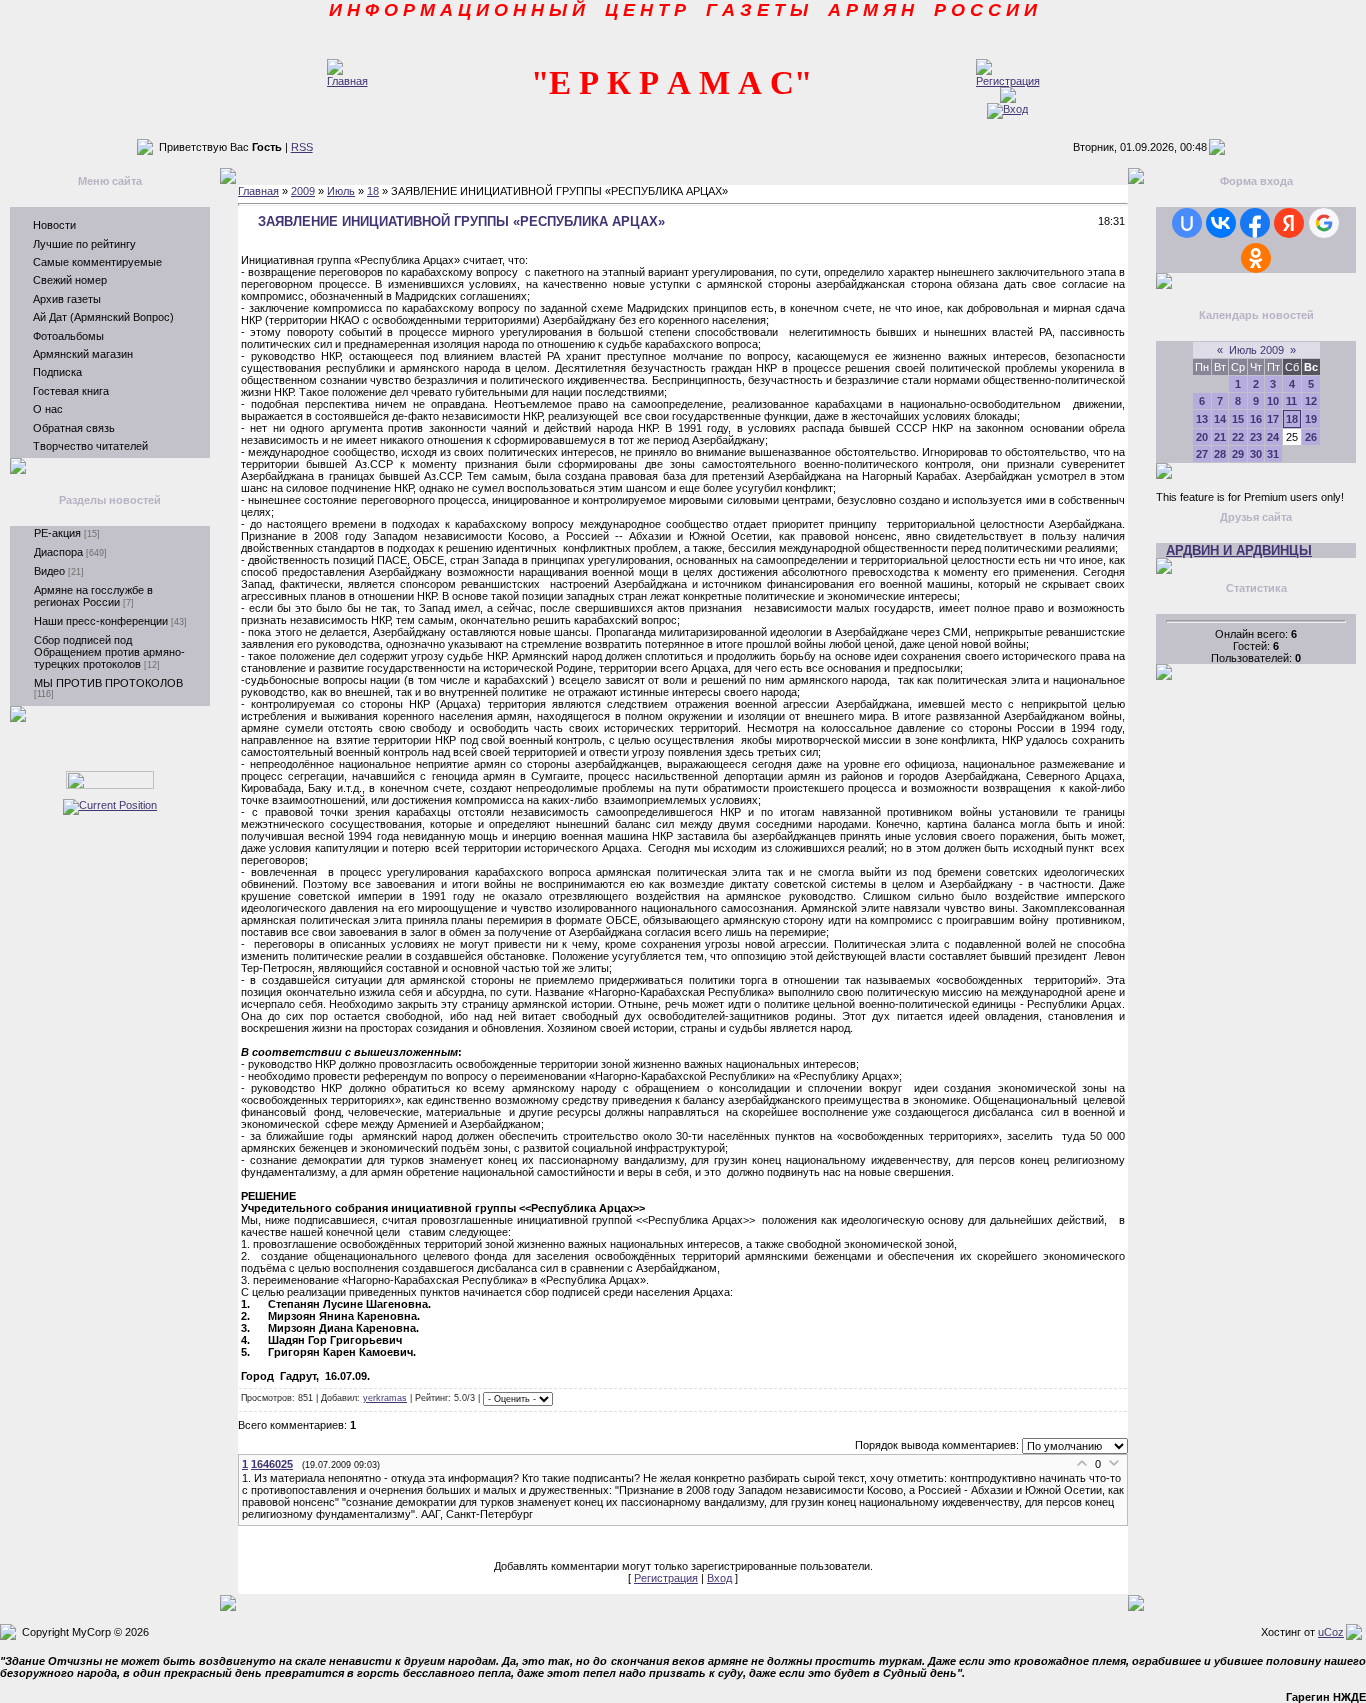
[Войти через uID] (1187, 223)
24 (1273, 437)
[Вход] (1007, 109)
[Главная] (347, 81)
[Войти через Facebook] (1255, 223)
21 (1220, 437)
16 (1256, 419)
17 (1273, 419)
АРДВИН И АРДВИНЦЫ (1239, 550)
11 (1291, 401)
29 (1238, 454)
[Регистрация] (1008, 81)
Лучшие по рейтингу (84, 244)
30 (1256, 454)
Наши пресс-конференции (101, 621)
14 (1220, 419)
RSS (302, 147)
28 (1220, 454)
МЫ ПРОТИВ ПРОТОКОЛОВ (108, 683)
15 (1238, 419)
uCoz (1331, 1632)
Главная (258, 191)
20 (1202, 437)
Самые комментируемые (97, 262)
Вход (719, 1578)
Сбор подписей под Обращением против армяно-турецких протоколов (109, 652)
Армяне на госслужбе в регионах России (93, 596)
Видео (49, 571)
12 (1311, 401)
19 (1311, 419)
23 (1256, 437)
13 (1202, 419)
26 (1311, 437)
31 (1273, 454)
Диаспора (58, 552)
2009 (303, 191)
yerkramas (385, 1398)
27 (1202, 454)
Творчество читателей (90, 446)
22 (1238, 437)
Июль (341, 191)
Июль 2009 (1256, 350)
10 (1273, 401)
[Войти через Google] (1324, 223)
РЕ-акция (57, 533)
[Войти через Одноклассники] (1256, 258)
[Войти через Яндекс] (1289, 223)
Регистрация (666, 1578)
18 (373, 191)
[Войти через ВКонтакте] (1221, 223)
